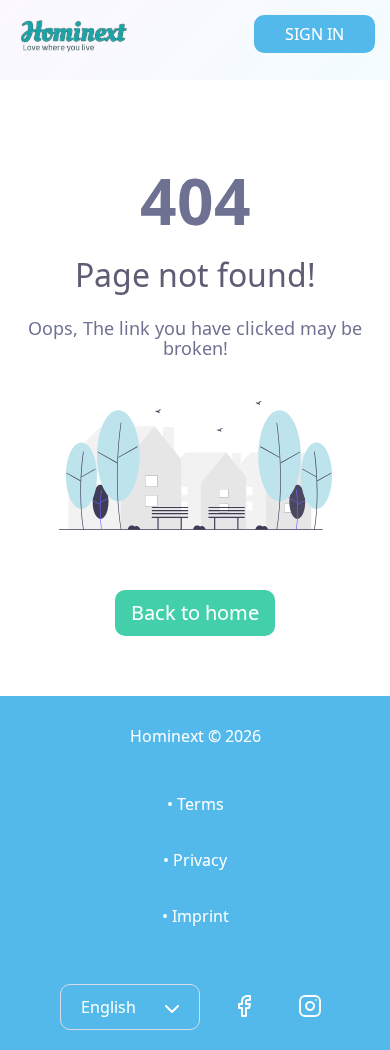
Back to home (195, 612)
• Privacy (195, 860)
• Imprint (195, 916)
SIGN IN (314, 34)
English (110, 1007)
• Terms (195, 804)
